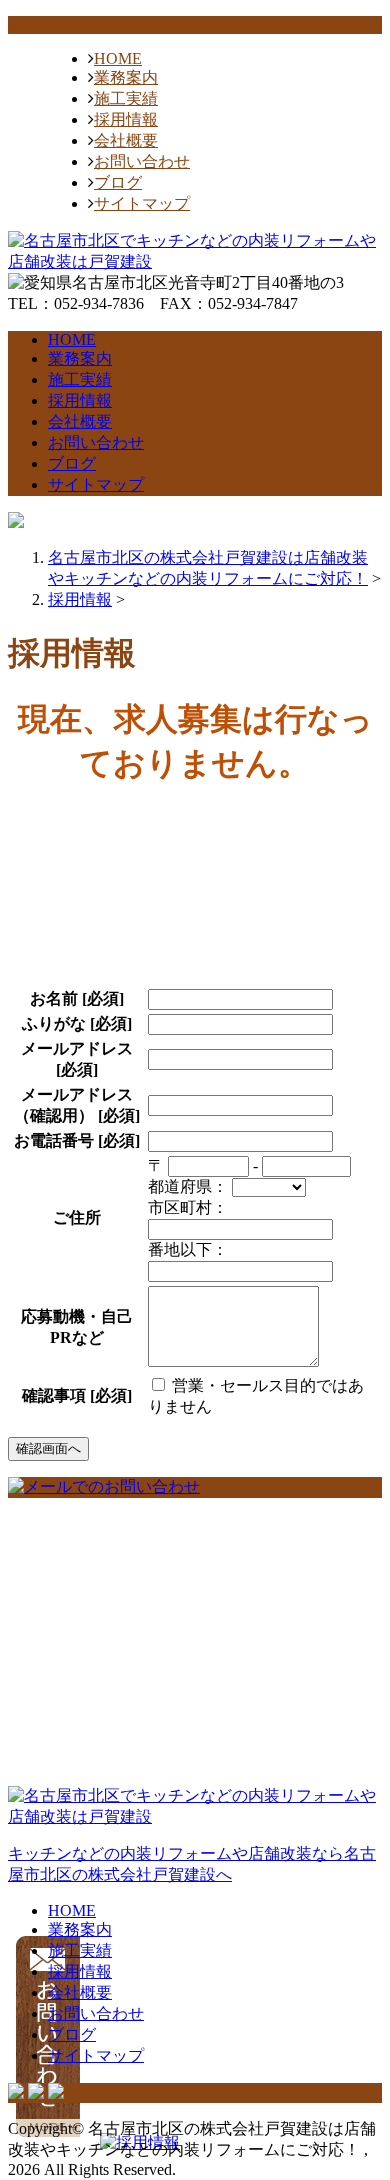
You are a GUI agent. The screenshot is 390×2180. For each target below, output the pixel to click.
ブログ (118, 182)
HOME (118, 58)
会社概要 (126, 140)
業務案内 (126, 77)
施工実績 (126, 98)
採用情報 (126, 119)
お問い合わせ (142, 161)
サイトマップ (142, 203)
